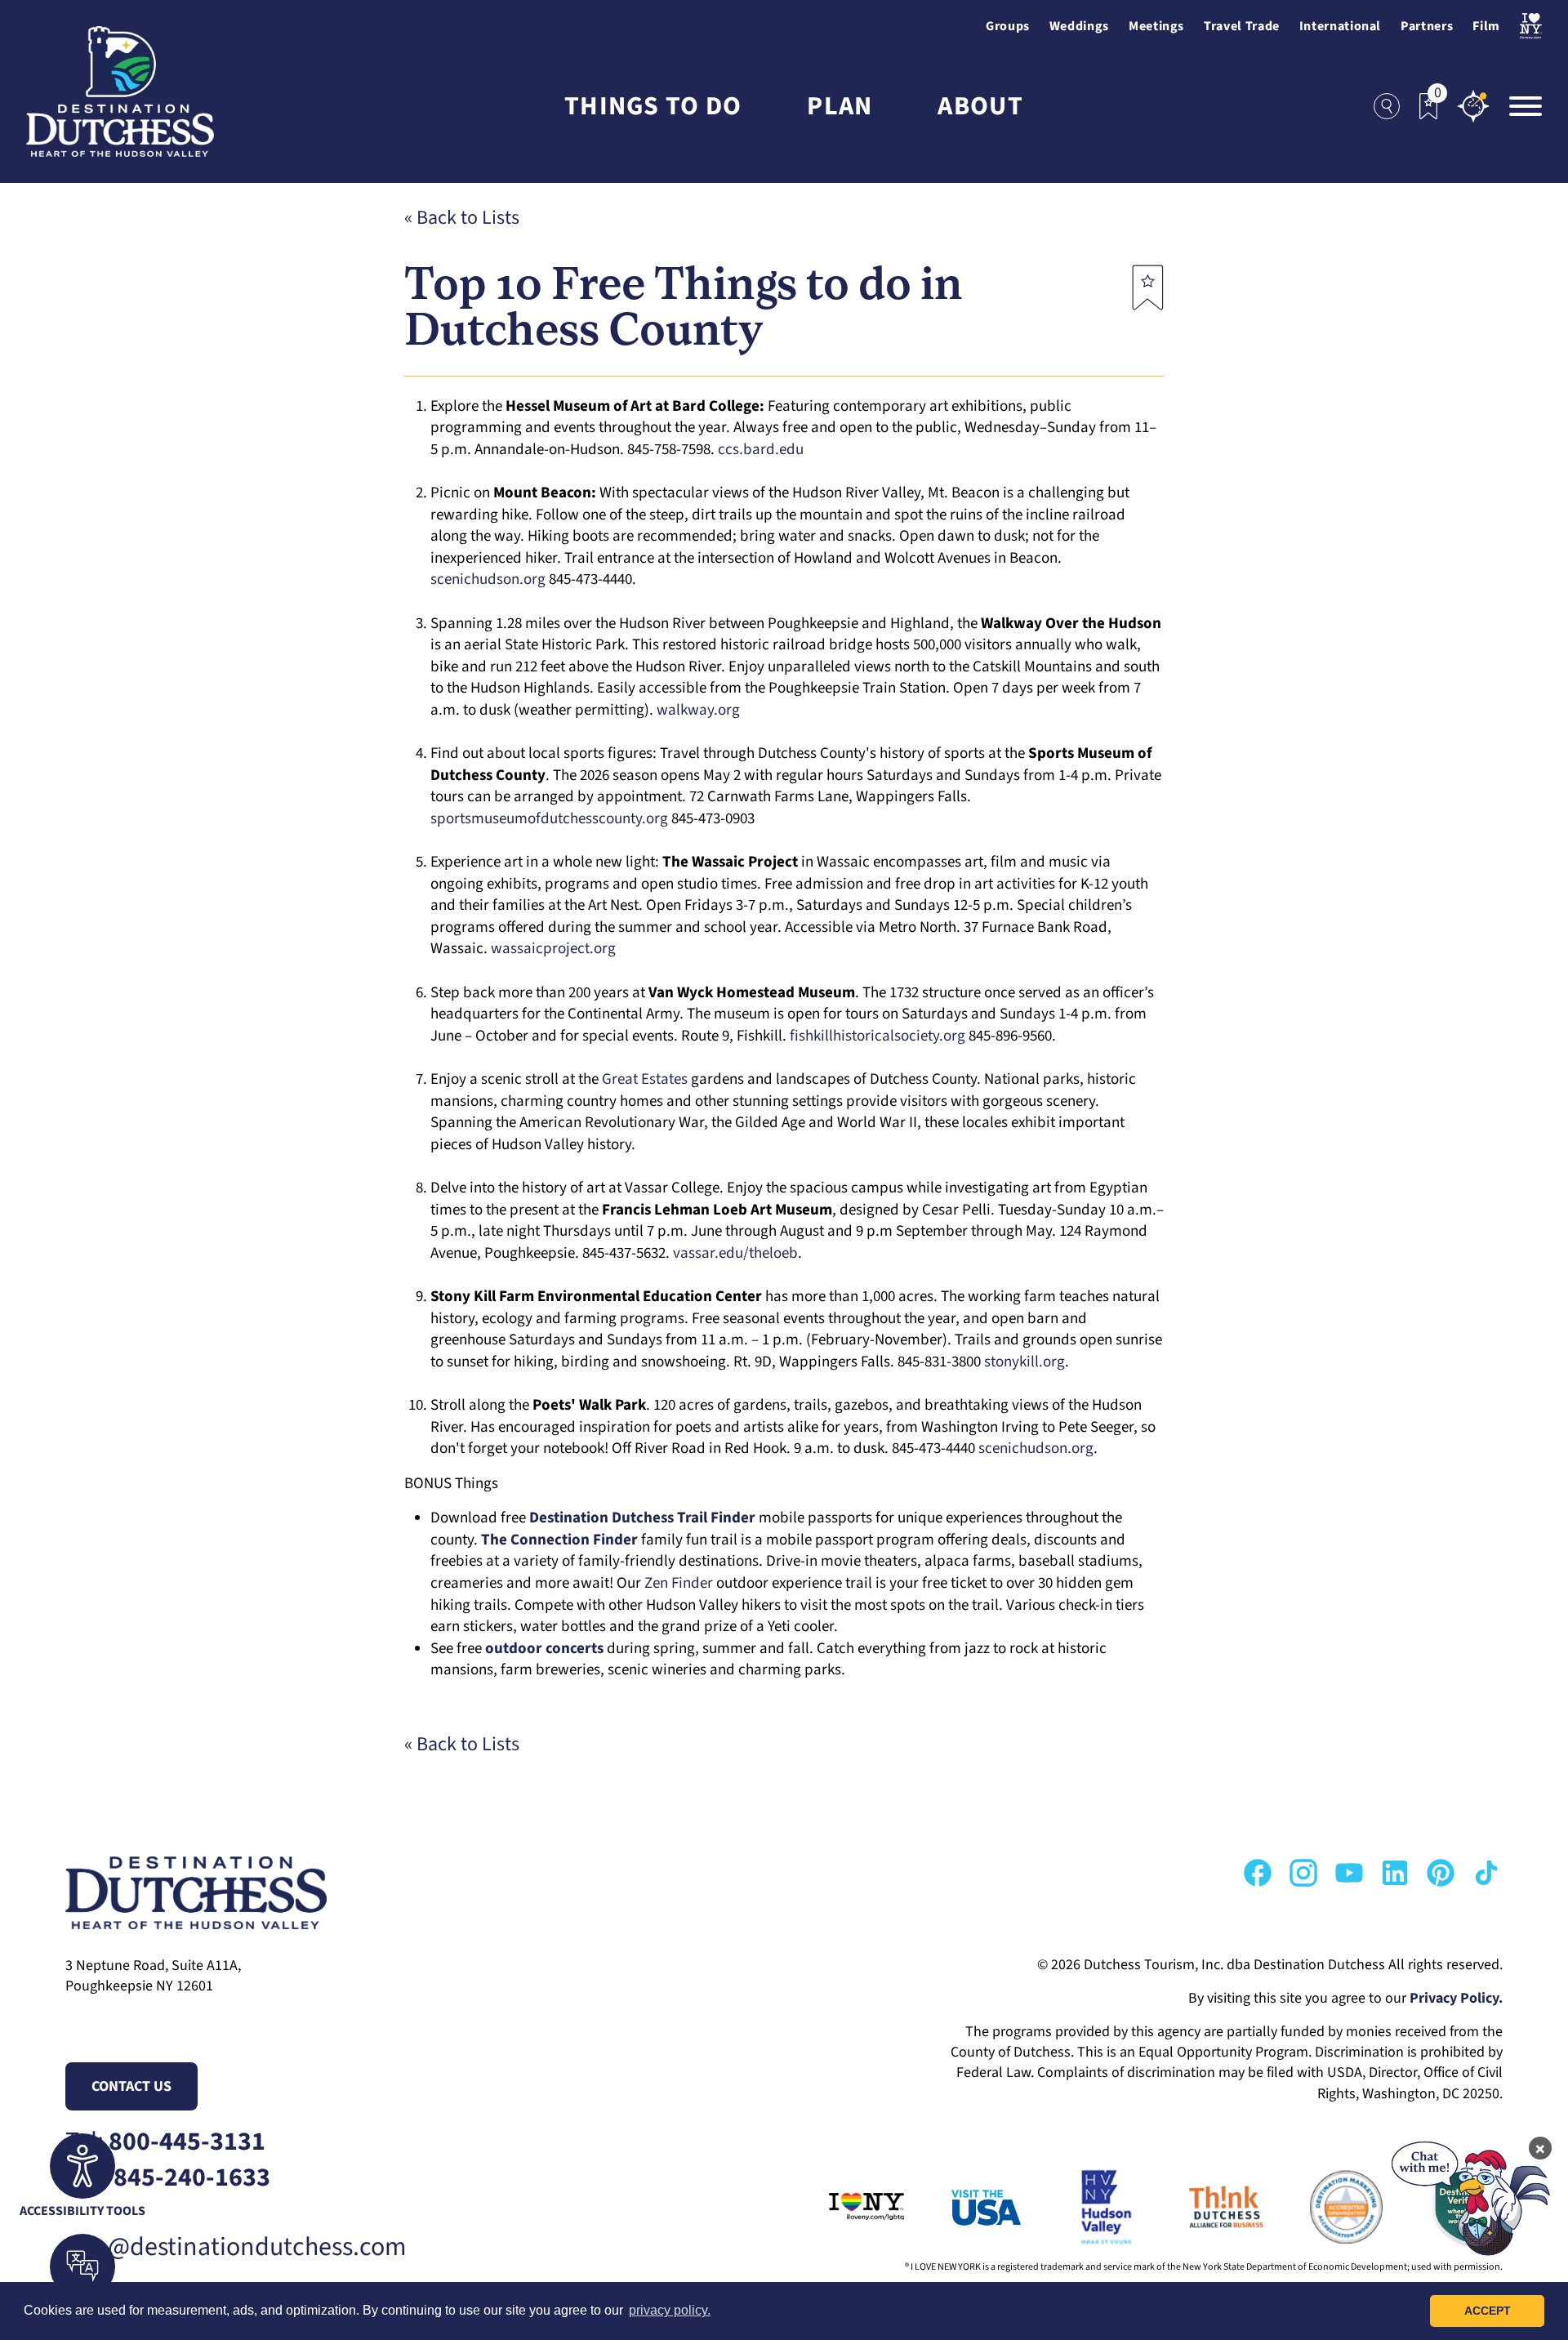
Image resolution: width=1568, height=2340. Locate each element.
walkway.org (698, 710)
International (1340, 26)
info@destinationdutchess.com (236, 2247)
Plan (840, 107)
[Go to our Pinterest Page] (1441, 1873)
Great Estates (645, 1079)
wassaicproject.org (553, 949)
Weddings (1079, 26)
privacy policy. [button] (670, 2310)
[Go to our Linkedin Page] (1395, 1873)
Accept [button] (1488, 2311)
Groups (1008, 26)
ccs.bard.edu (761, 450)
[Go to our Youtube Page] (1349, 1873)
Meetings (1156, 26)
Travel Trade (1242, 26)
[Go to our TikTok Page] (1486, 1873)
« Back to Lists (462, 218)
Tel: (165, 2142)
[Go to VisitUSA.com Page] (964, 2207)
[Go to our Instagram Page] (1303, 1873)
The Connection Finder (559, 1540)
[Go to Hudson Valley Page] (1083, 2207)
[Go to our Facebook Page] (1258, 1873)
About (980, 107)
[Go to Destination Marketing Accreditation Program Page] (1323, 2207)
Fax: (168, 2178)
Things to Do (653, 107)
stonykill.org (1025, 1362)
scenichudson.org (488, 579)
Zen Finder (679, 1583)
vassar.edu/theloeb (735, 1253)
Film (1486, 26)
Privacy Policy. (1456, 1998)
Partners (1427, 26)
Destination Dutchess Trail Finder (642, 1518)
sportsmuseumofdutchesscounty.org (549, 819)
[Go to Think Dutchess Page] (1203, 2207)
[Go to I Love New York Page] (844, 2207)
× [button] (1540, 2148)
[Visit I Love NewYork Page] (1531, 26)
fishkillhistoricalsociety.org (878, 1036)
